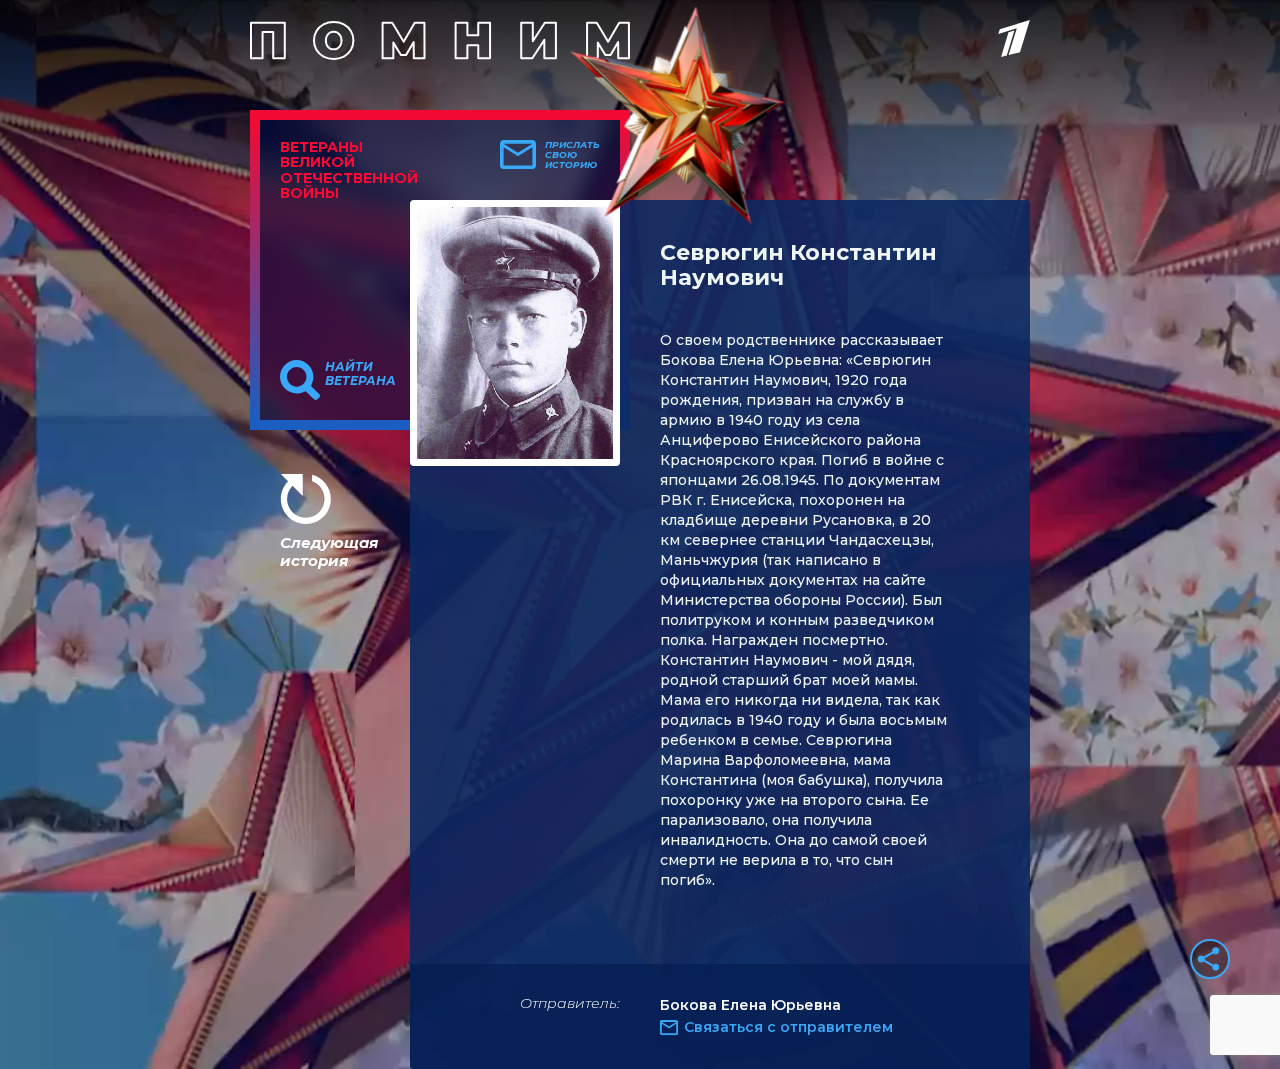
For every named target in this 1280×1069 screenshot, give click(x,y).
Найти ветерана (360, 374)
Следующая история (329, 551)
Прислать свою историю (572, 155)
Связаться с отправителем (788, 1027)
